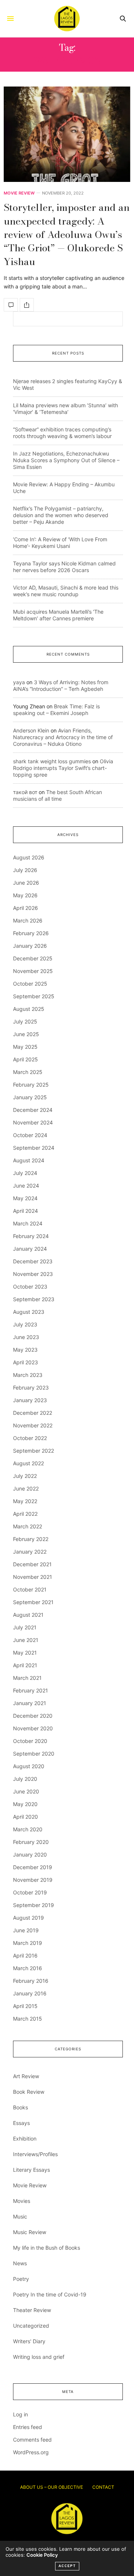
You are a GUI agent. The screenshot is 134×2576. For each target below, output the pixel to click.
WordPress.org (31, 2452)
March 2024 (28, 1223)
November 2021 (33, 1577)
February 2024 (31, 1236)
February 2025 (31, 1085)
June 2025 (26, 1034)
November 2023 (33, 1274)
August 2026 (29, 857)
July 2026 (25, 870)
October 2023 (30, 1287)
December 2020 (33, 1716)
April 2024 (25, 1211)
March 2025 (28, 1072)
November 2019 (33, 1880)
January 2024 (30, 1249)
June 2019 (26, 1930)
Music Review (30, 2232)
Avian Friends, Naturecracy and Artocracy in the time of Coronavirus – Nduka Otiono (63, 737)
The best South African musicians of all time (58, 795)
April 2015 (25, 2006)
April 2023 (25, 1362)
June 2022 (26, 1488)
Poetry (21, 2279)
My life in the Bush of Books (47, 2248)
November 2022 (33, 1425)
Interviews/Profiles (35, 2154)
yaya (19, 682)
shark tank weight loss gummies (52, 761)
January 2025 (30, 1097)
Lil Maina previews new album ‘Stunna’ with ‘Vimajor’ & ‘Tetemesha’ (66, 409)
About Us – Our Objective (52, 2487)
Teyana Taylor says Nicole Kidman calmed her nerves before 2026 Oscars (64, 567)
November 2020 (33, 1728)
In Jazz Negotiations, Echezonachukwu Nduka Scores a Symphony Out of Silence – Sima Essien (66, 460)
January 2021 (30, 1703)
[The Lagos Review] (67, 19)
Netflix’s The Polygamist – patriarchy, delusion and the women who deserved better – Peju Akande (61, 515)
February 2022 (31, 1539)
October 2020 (30, 1741)
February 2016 (31, 1981)
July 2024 (25, 1173)
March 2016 (28, 1968)
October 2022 (30, 1438)
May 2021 (25, 1653)
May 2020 (25, 1804)
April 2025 (25, 1059)
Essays (21, 2123)
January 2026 (30, 946)
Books (20, 2107)
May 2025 (25, 1047)
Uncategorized (31, 2326)
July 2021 (25, 1627)
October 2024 (30, 1135)
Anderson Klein (31, 730)
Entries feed (28, 2427)
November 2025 (33, 971)
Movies (22, 2201)
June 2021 (26, 1640)
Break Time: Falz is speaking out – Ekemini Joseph (56, 710)
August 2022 (28, 1463)
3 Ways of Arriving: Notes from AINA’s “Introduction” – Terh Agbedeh (61, 685)
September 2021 (33, 1602)
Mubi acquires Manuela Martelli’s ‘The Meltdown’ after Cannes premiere (58, 615)
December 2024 (33, 1110)
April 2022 (25, 1514)
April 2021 (25, 1665)
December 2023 (33, 1261)
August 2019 (28, 1918)
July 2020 (25, 1779)
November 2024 (33, 1122)
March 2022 (28, 1526)
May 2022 (25, 1501)
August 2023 (29, 1312)
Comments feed (32, 2440)
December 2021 (32, 1564)
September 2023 (34, 1299)
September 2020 (34, 1754)
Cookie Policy (42, 2555)
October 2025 (30, 984)
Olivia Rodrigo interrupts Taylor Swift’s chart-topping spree (63, 768)
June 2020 (26, 1791)
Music (20, 2216)
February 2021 (31, 1690)
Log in (20, 2414)
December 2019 (33, 1867)
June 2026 (26, 883)
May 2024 (25, 1198)
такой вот (25, 792)
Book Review (29, 2092)
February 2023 (31, 1387)
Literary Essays (31, 2170)
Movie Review (19, 193)
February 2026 (31, 933)
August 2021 (28, 1615)
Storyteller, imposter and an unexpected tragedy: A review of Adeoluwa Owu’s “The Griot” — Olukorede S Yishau (67, 234)
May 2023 (25, 1350)
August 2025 (29, 1009)
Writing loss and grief (39, 2357)
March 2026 (28, 920)
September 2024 (34, 1148)
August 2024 (29, 1160)
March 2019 (28, 1943)
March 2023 (28, 1375)
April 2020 (25, 1817)
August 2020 (29, 1766)
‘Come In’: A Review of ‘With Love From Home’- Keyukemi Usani (60, 543)
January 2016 (30, 1993)
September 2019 (33, 1905)
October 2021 (30, 1589)
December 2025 (33, 958)
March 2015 (28, 2019)
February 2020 (31, 1842)
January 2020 (30, 1855)
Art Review (26, 2076)
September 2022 (33, 1451)
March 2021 (27, 1678)
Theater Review (32, 2310)
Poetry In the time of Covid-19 (50, 2294)
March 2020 (28, 1829)
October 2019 (30, 1892)
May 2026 (25, 895)
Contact (103, 2487)
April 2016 (25, 1955)
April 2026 (25, 908)
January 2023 (30, 1400)
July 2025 (25, 1021)
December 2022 (33, 1413)
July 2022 (25, 1476)
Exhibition (25, 2138)
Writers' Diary (29, 2341)
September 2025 (34, 996)
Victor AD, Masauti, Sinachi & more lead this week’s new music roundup (66, 591)
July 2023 (25, 1324)
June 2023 (26, 1337)
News (20, 2263)
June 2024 (26, 1186)
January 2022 (30, 1552)
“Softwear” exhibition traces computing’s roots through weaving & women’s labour (62, 433)
